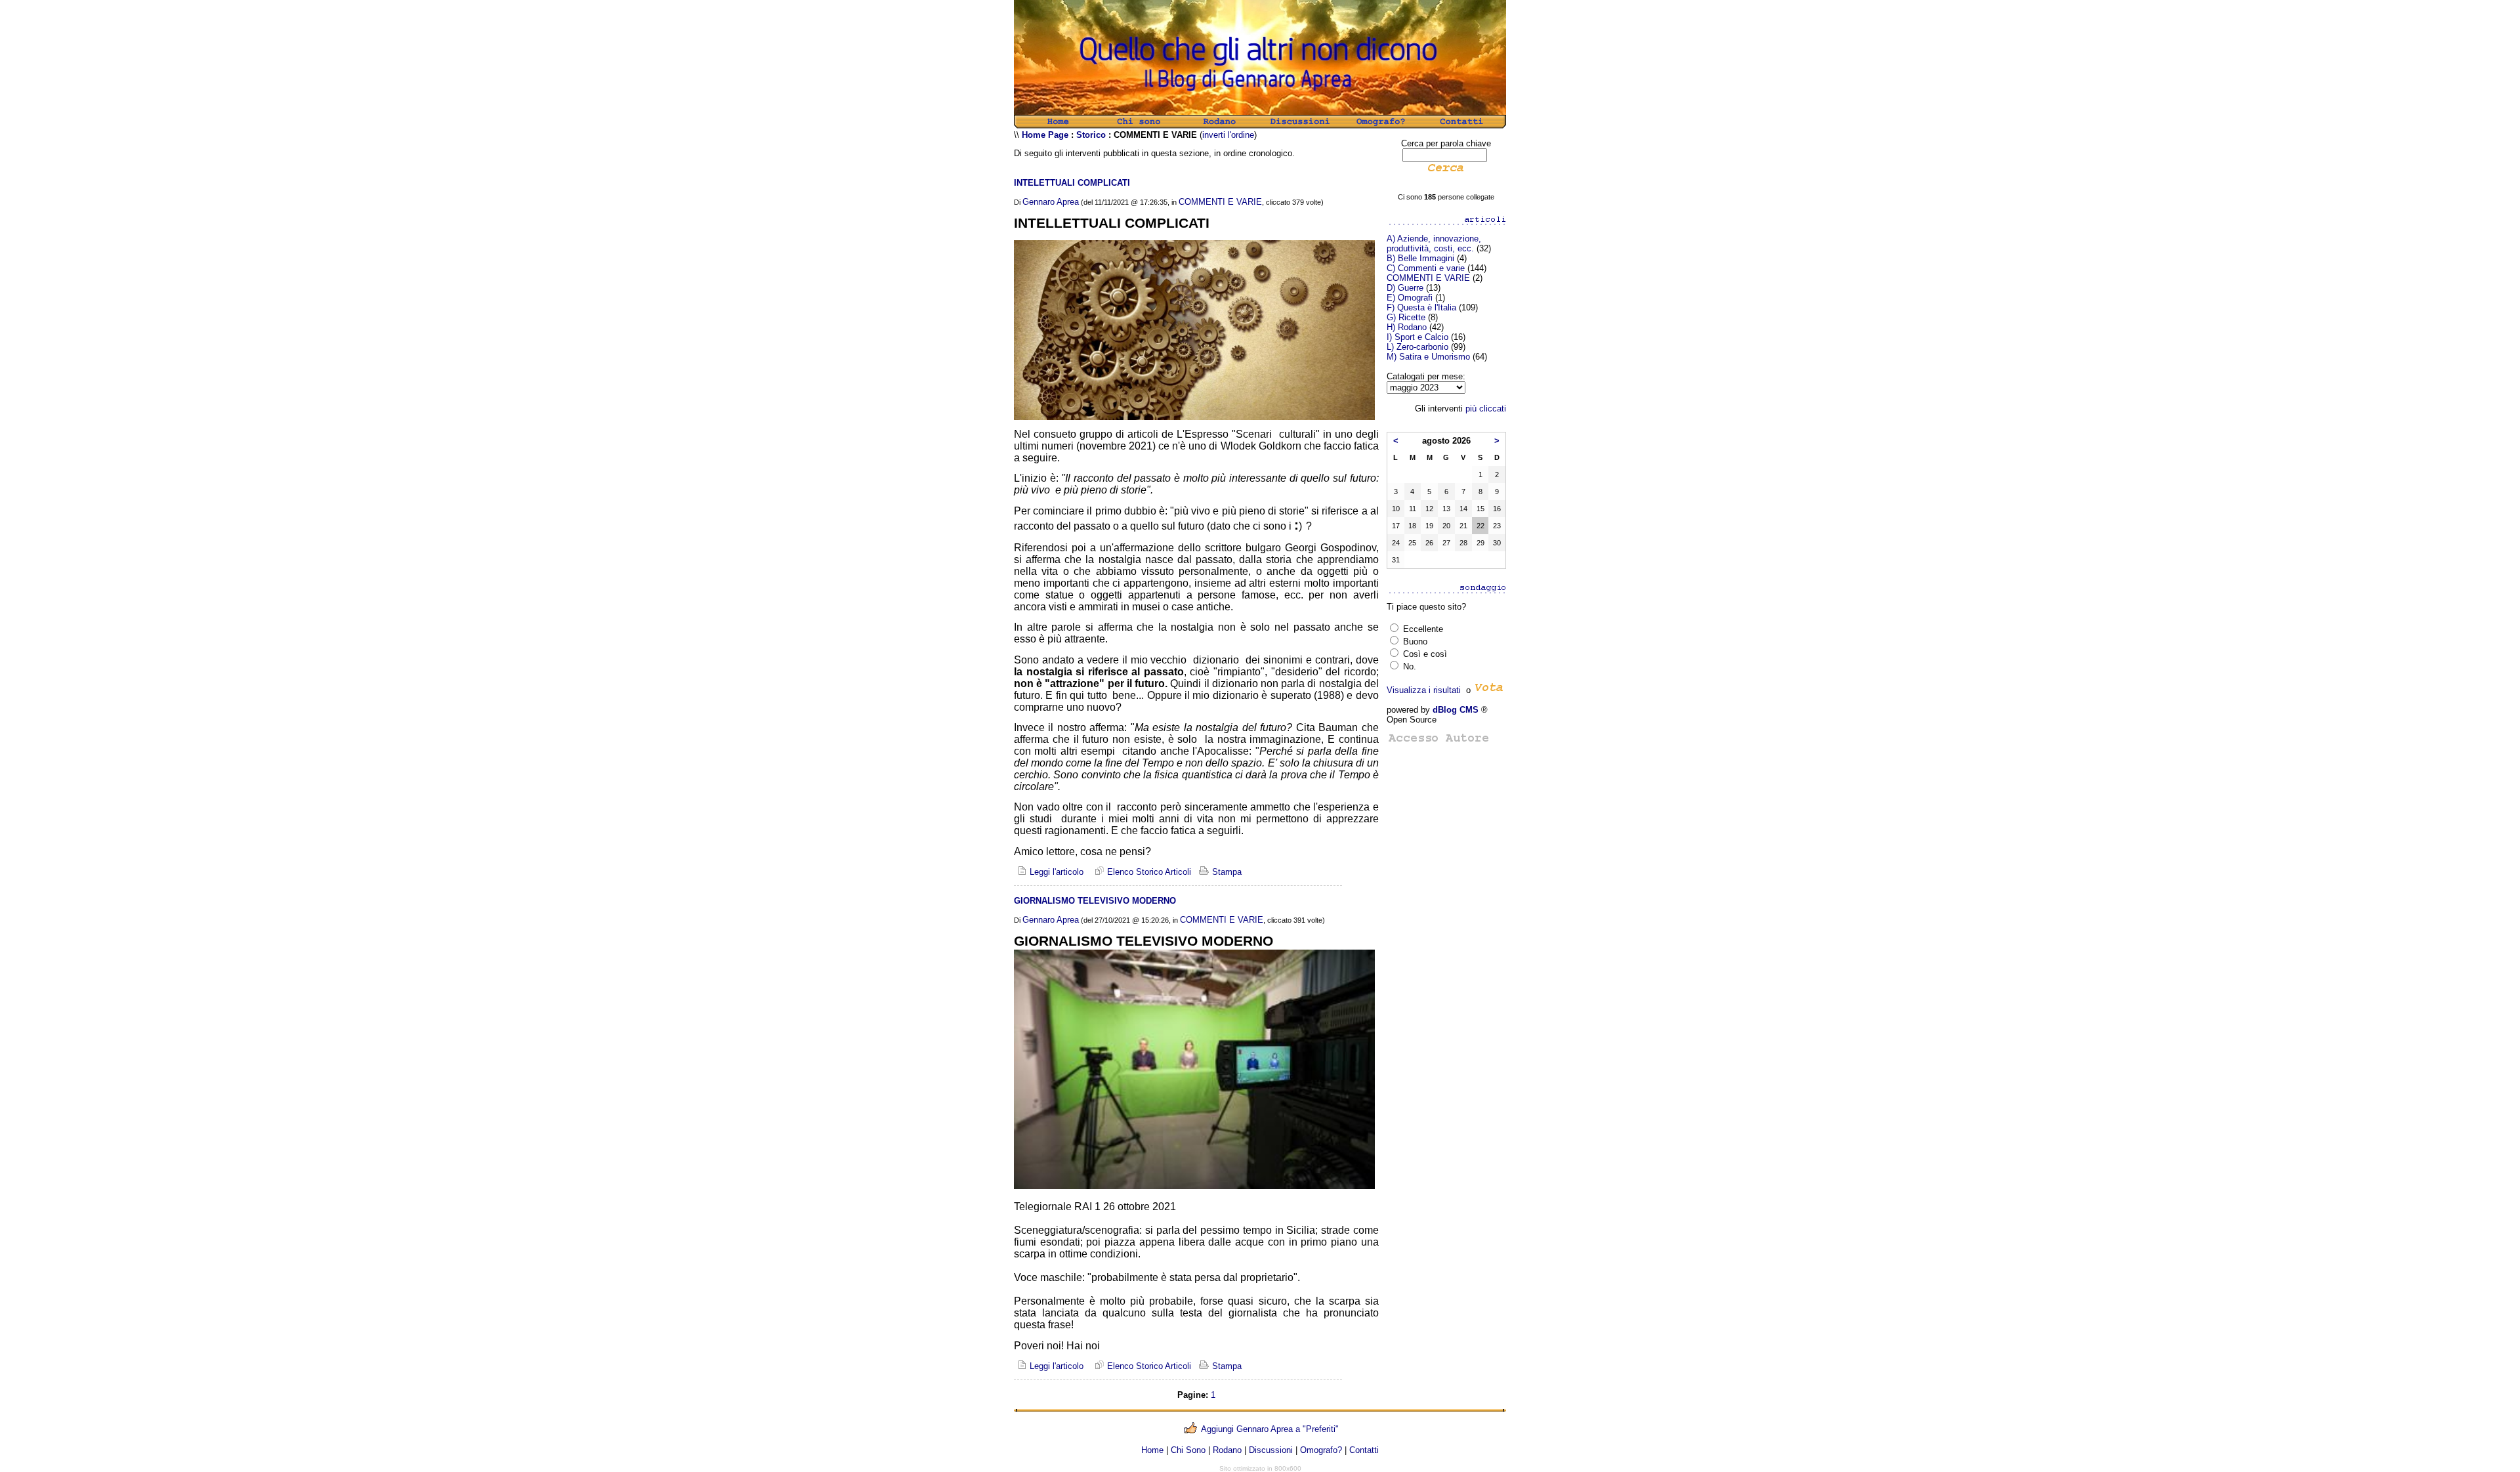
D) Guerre (1405, 288)
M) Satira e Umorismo (1428, 357)
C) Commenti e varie (1426, 268)
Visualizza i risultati (1424, 690)
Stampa (1226, 872)
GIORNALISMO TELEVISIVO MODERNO (1095, 901)
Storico (1091, 135)
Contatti (1364, 1450)
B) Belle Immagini (1420, 258)
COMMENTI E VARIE (1220, 202)
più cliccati (1486, 409)
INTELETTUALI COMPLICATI (1072, 183)
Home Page (1045, 135)
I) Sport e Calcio (1417, 337)
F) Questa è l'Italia (1421, 307)
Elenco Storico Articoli (1148, 872)
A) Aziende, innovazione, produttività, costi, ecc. (1434, 243)
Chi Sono (1188, 1450)
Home (1152, 1450)
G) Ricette (1406, 317)
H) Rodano (1407, 327)
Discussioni (1271, 1450)
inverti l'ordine (1228, 135)
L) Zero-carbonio (1417, 347)
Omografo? (1321, 1450)
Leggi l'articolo (1055, 872)
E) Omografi (1410, 298)
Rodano (1227, 1450)
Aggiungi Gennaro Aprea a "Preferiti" (1270, 1429)
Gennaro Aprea (1051, 202)
